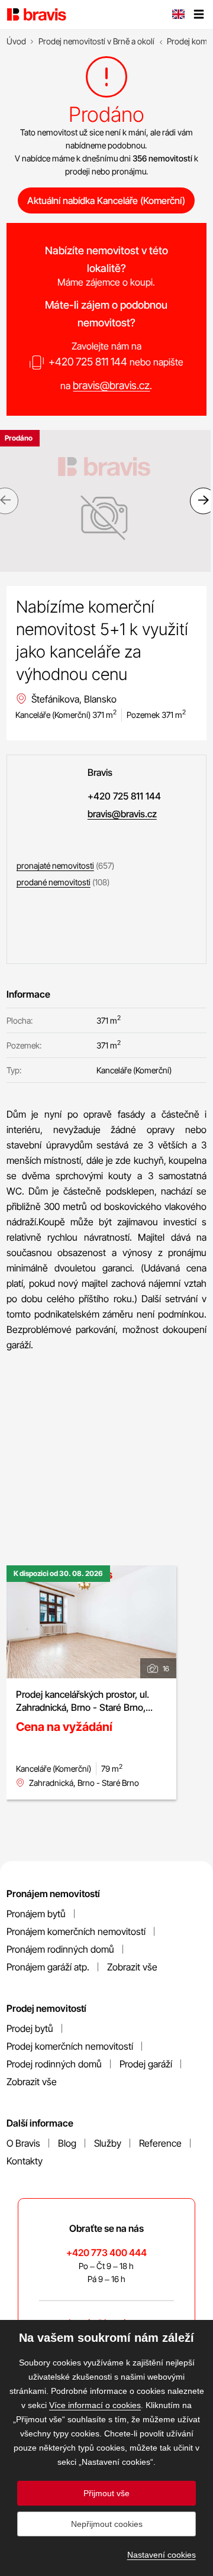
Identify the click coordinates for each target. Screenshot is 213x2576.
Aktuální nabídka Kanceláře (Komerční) (106, 200)
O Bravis (23, 2143)
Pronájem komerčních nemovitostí (76, 1931)
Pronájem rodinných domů (60, 1949)
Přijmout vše (106, 2493)
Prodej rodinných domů (54, 2064)
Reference (160, 2143)
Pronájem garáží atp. (48, 1967)
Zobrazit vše (132, 1967)
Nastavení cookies (162, 2555)
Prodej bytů (30, 2028)
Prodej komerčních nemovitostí (70, 2046)
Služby (108, 2143)
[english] (178, 15)
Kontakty (25, 2161)
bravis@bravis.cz (111, 385)
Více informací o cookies (95, 2405)
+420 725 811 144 (88, 362)
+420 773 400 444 (106, 2253)
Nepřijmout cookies (107, 2524)
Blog (67, 2143)
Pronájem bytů (36, 1914)
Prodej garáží (146, 2064)
